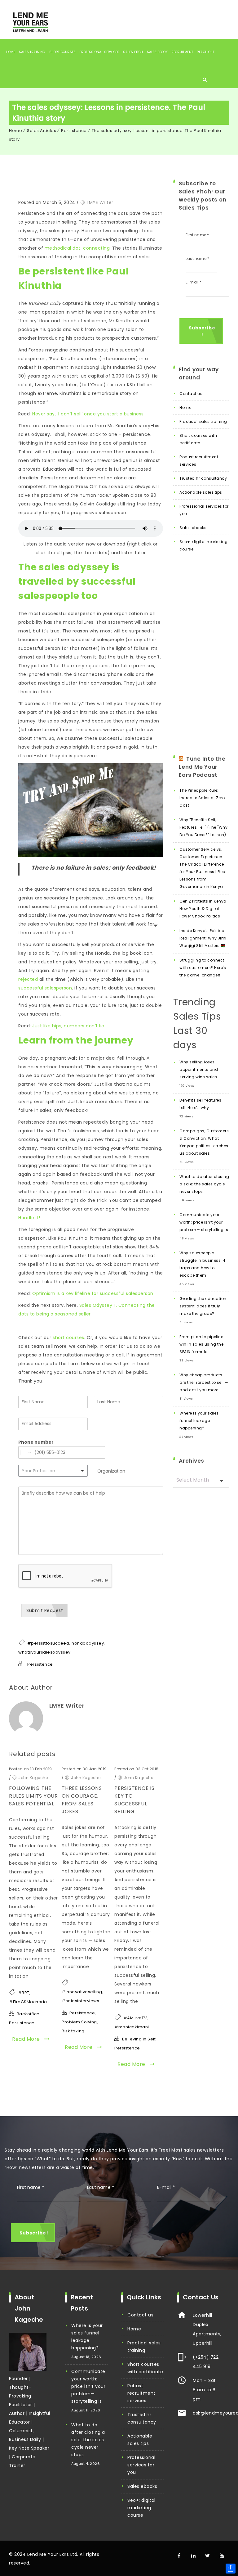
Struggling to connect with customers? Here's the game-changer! (203, 968)
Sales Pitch (133, 52)
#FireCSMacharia (28, 2002)
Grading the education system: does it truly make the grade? (203, 1306)
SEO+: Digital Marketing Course (204, 545)
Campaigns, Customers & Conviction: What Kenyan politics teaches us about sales (204, 1142)
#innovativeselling (82, 1992)
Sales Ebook (157, 52)
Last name (197, 258)
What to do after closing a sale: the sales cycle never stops (204, 1184)
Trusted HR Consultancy (203, 478)
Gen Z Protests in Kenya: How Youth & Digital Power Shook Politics (203, 909)
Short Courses (63, 52)
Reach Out (206, 52)
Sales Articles (42, 131)
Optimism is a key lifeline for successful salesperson (93, 1293)
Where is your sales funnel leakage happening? (199, 1421)
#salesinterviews (80, 2001)
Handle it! (29, 1218)
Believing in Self (139, 2039)
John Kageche (33, 1778)
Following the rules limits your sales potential (33, 1796)
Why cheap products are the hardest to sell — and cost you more (204, 1382)
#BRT (24, 1993)
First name (197, 235)
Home (11, 52)
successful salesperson (45, 988)
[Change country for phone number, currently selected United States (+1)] (25, 1452)
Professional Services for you (204, 510)
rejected (28, 979)
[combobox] (53, 1471)
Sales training (32, 52)
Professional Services (99, 52)
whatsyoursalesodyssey (44, 1652)
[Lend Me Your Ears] (30, 21)
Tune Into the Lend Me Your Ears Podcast (202, 767)
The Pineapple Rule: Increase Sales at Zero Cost (202, 798)
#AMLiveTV (135, 2018)
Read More (27, 2039)
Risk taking (73, 2031)
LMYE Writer (100, 202)
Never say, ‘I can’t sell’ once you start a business (88, 414)
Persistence (74, 131)
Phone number (36, 1442)
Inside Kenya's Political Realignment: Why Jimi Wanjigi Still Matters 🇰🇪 (203, 938)
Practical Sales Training (203, 421)
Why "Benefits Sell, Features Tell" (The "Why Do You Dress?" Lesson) (203, 827)
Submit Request (45, 1610)
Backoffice (28, 2014)
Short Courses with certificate (198, 439)
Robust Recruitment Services (199, 461)
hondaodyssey (88, 1643)
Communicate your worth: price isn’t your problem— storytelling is (204, 1222)
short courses (68, 1338)
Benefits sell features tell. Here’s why (200, 1104)
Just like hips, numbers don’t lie (68, 1026)
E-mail (166, 2187)
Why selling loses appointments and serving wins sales (199, 1069)
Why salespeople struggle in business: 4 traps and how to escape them (203, 1264)
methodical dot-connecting (77, 248)
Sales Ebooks (193, 528)
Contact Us (191, 394)
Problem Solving (79, 2022)
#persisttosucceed (48, 1643)
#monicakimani (132, 2027)
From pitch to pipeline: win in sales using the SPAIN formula (202, 1344)
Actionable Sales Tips (201, 492)
